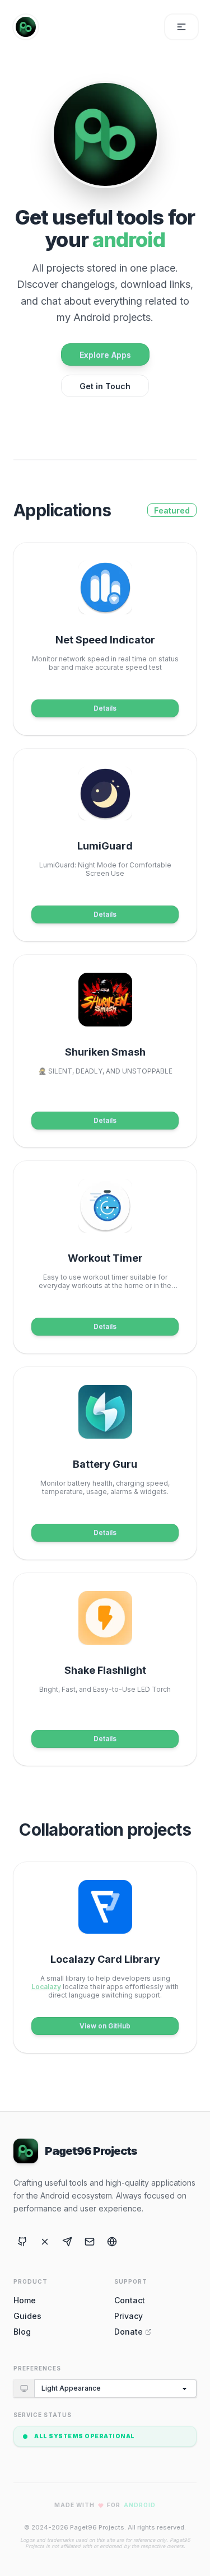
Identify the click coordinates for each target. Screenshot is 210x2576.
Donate (129, 2332)
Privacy (129, 2316)
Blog (22, 2332)
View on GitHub (105, 2026)
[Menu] (181, 27)
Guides (27, 2316)
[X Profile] (45, 2242)
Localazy (46, 1987)
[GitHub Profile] (22, 2242)
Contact (130, 2300)
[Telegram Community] (67, 2242)
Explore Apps (105, 355)
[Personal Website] (112, 2242)
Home (25, 2300)
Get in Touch (105, 386)
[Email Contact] (90, 2242)
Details (105, 708)
